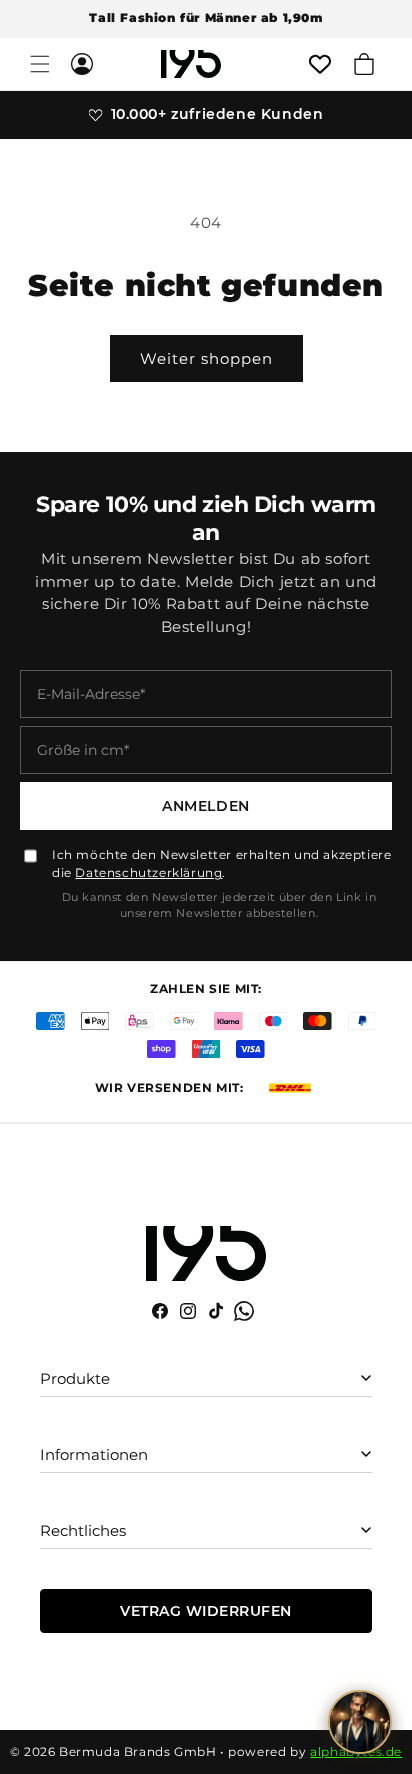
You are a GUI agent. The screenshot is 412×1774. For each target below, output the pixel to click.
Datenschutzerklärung (148, 872)
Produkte (75, 1378)
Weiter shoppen (206, 358)
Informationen (94, 1454)
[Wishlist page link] (320, 64)
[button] (40, 64)
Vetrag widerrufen (206, 1611)
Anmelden (205, 806)
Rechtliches (83, 1530)
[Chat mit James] (360, 1722)
